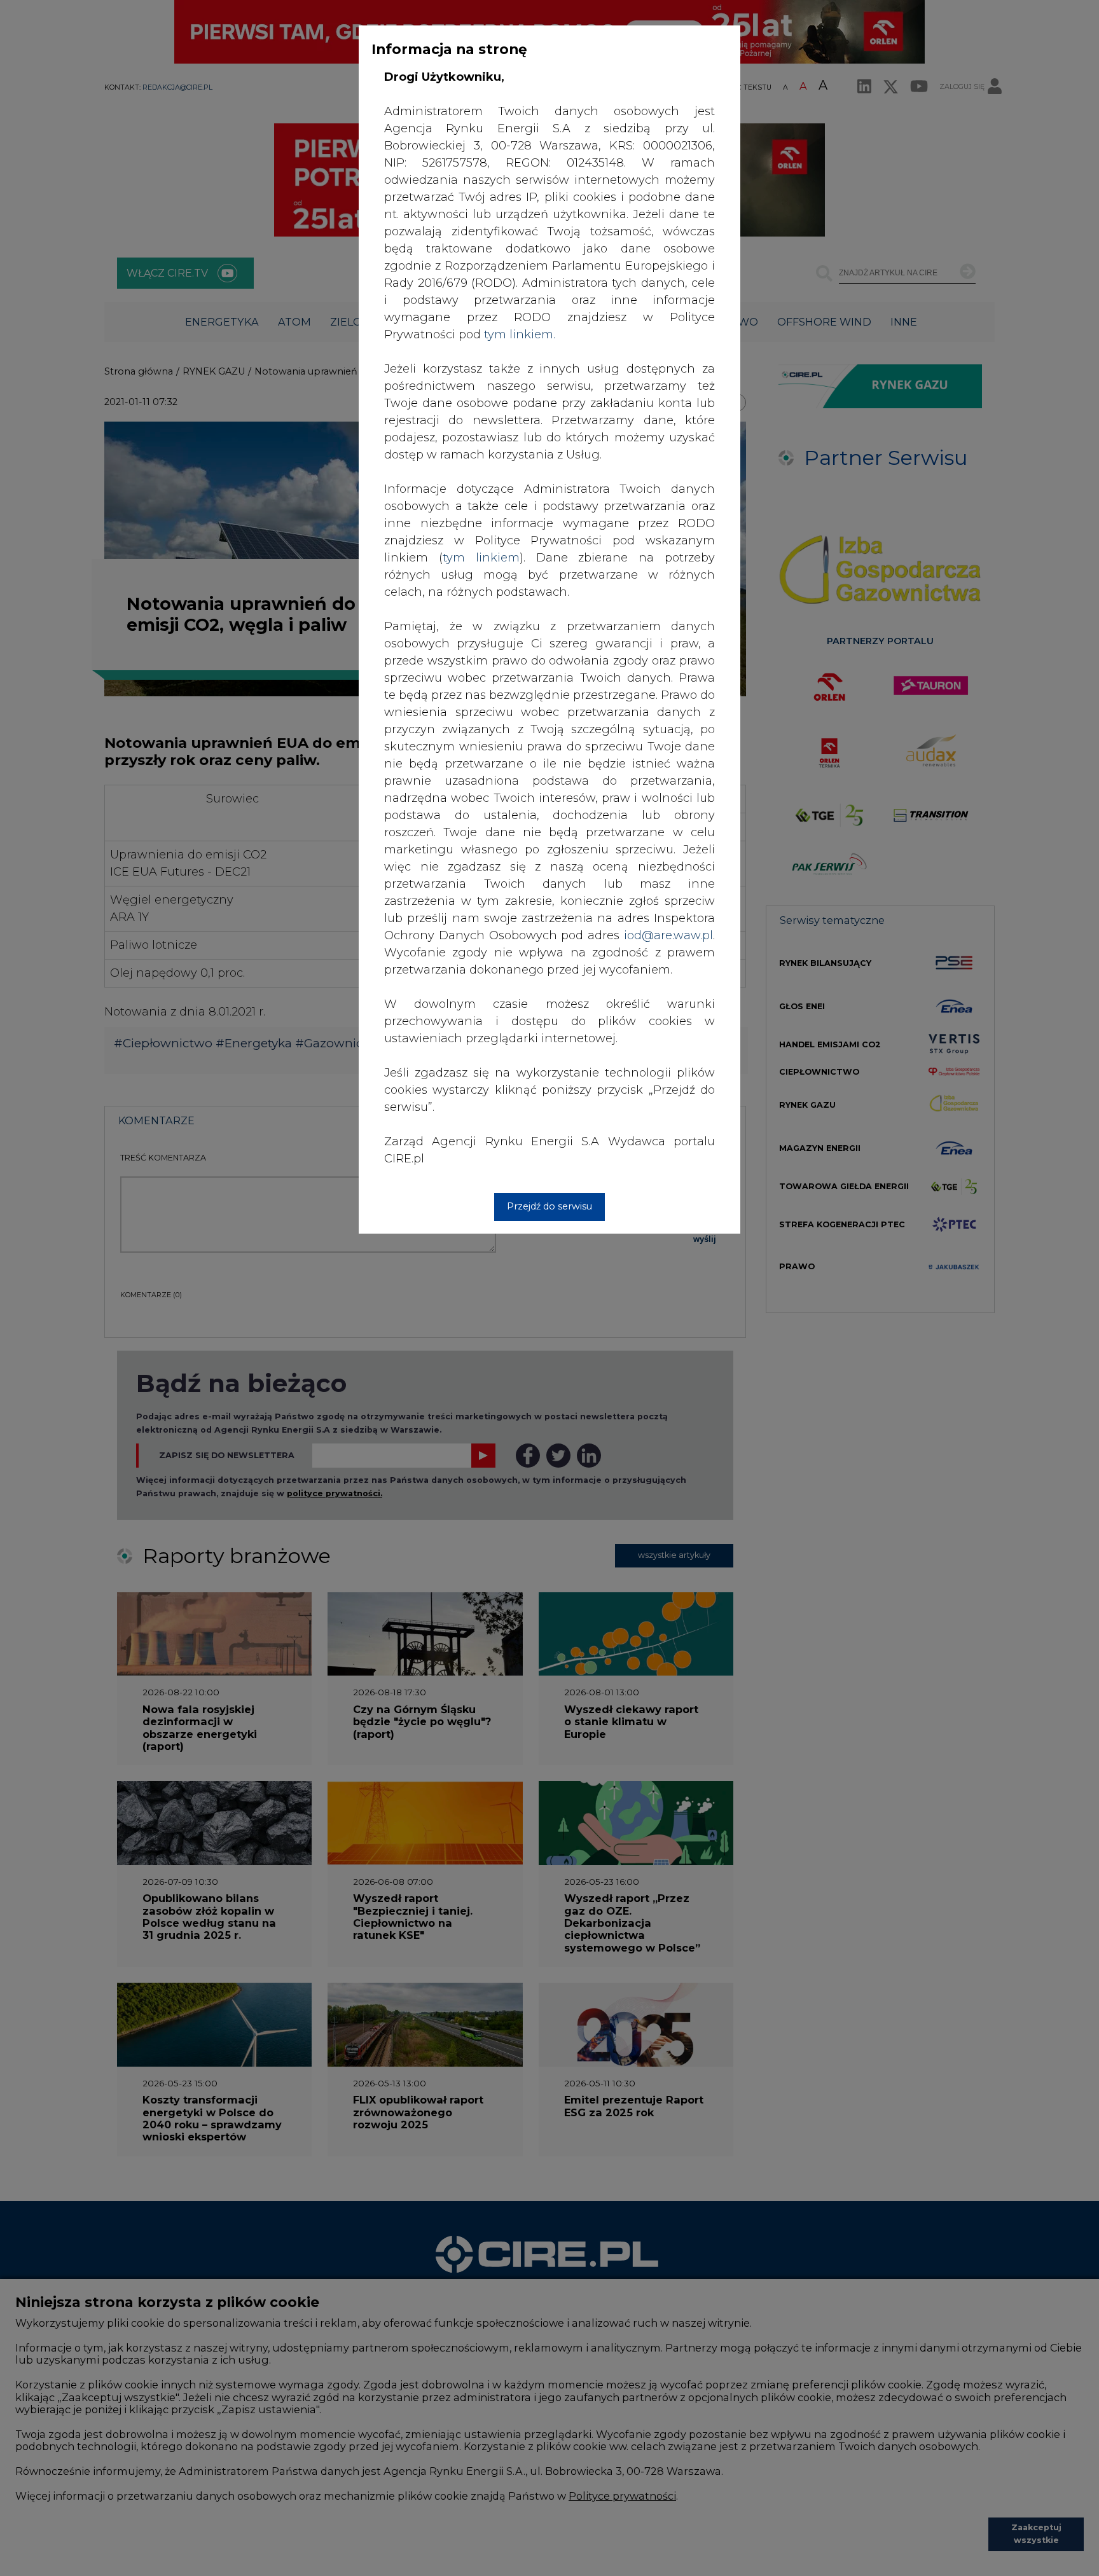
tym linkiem (481, 558)
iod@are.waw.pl (668, 935)
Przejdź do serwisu (549, 1206)
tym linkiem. (520, 334)
